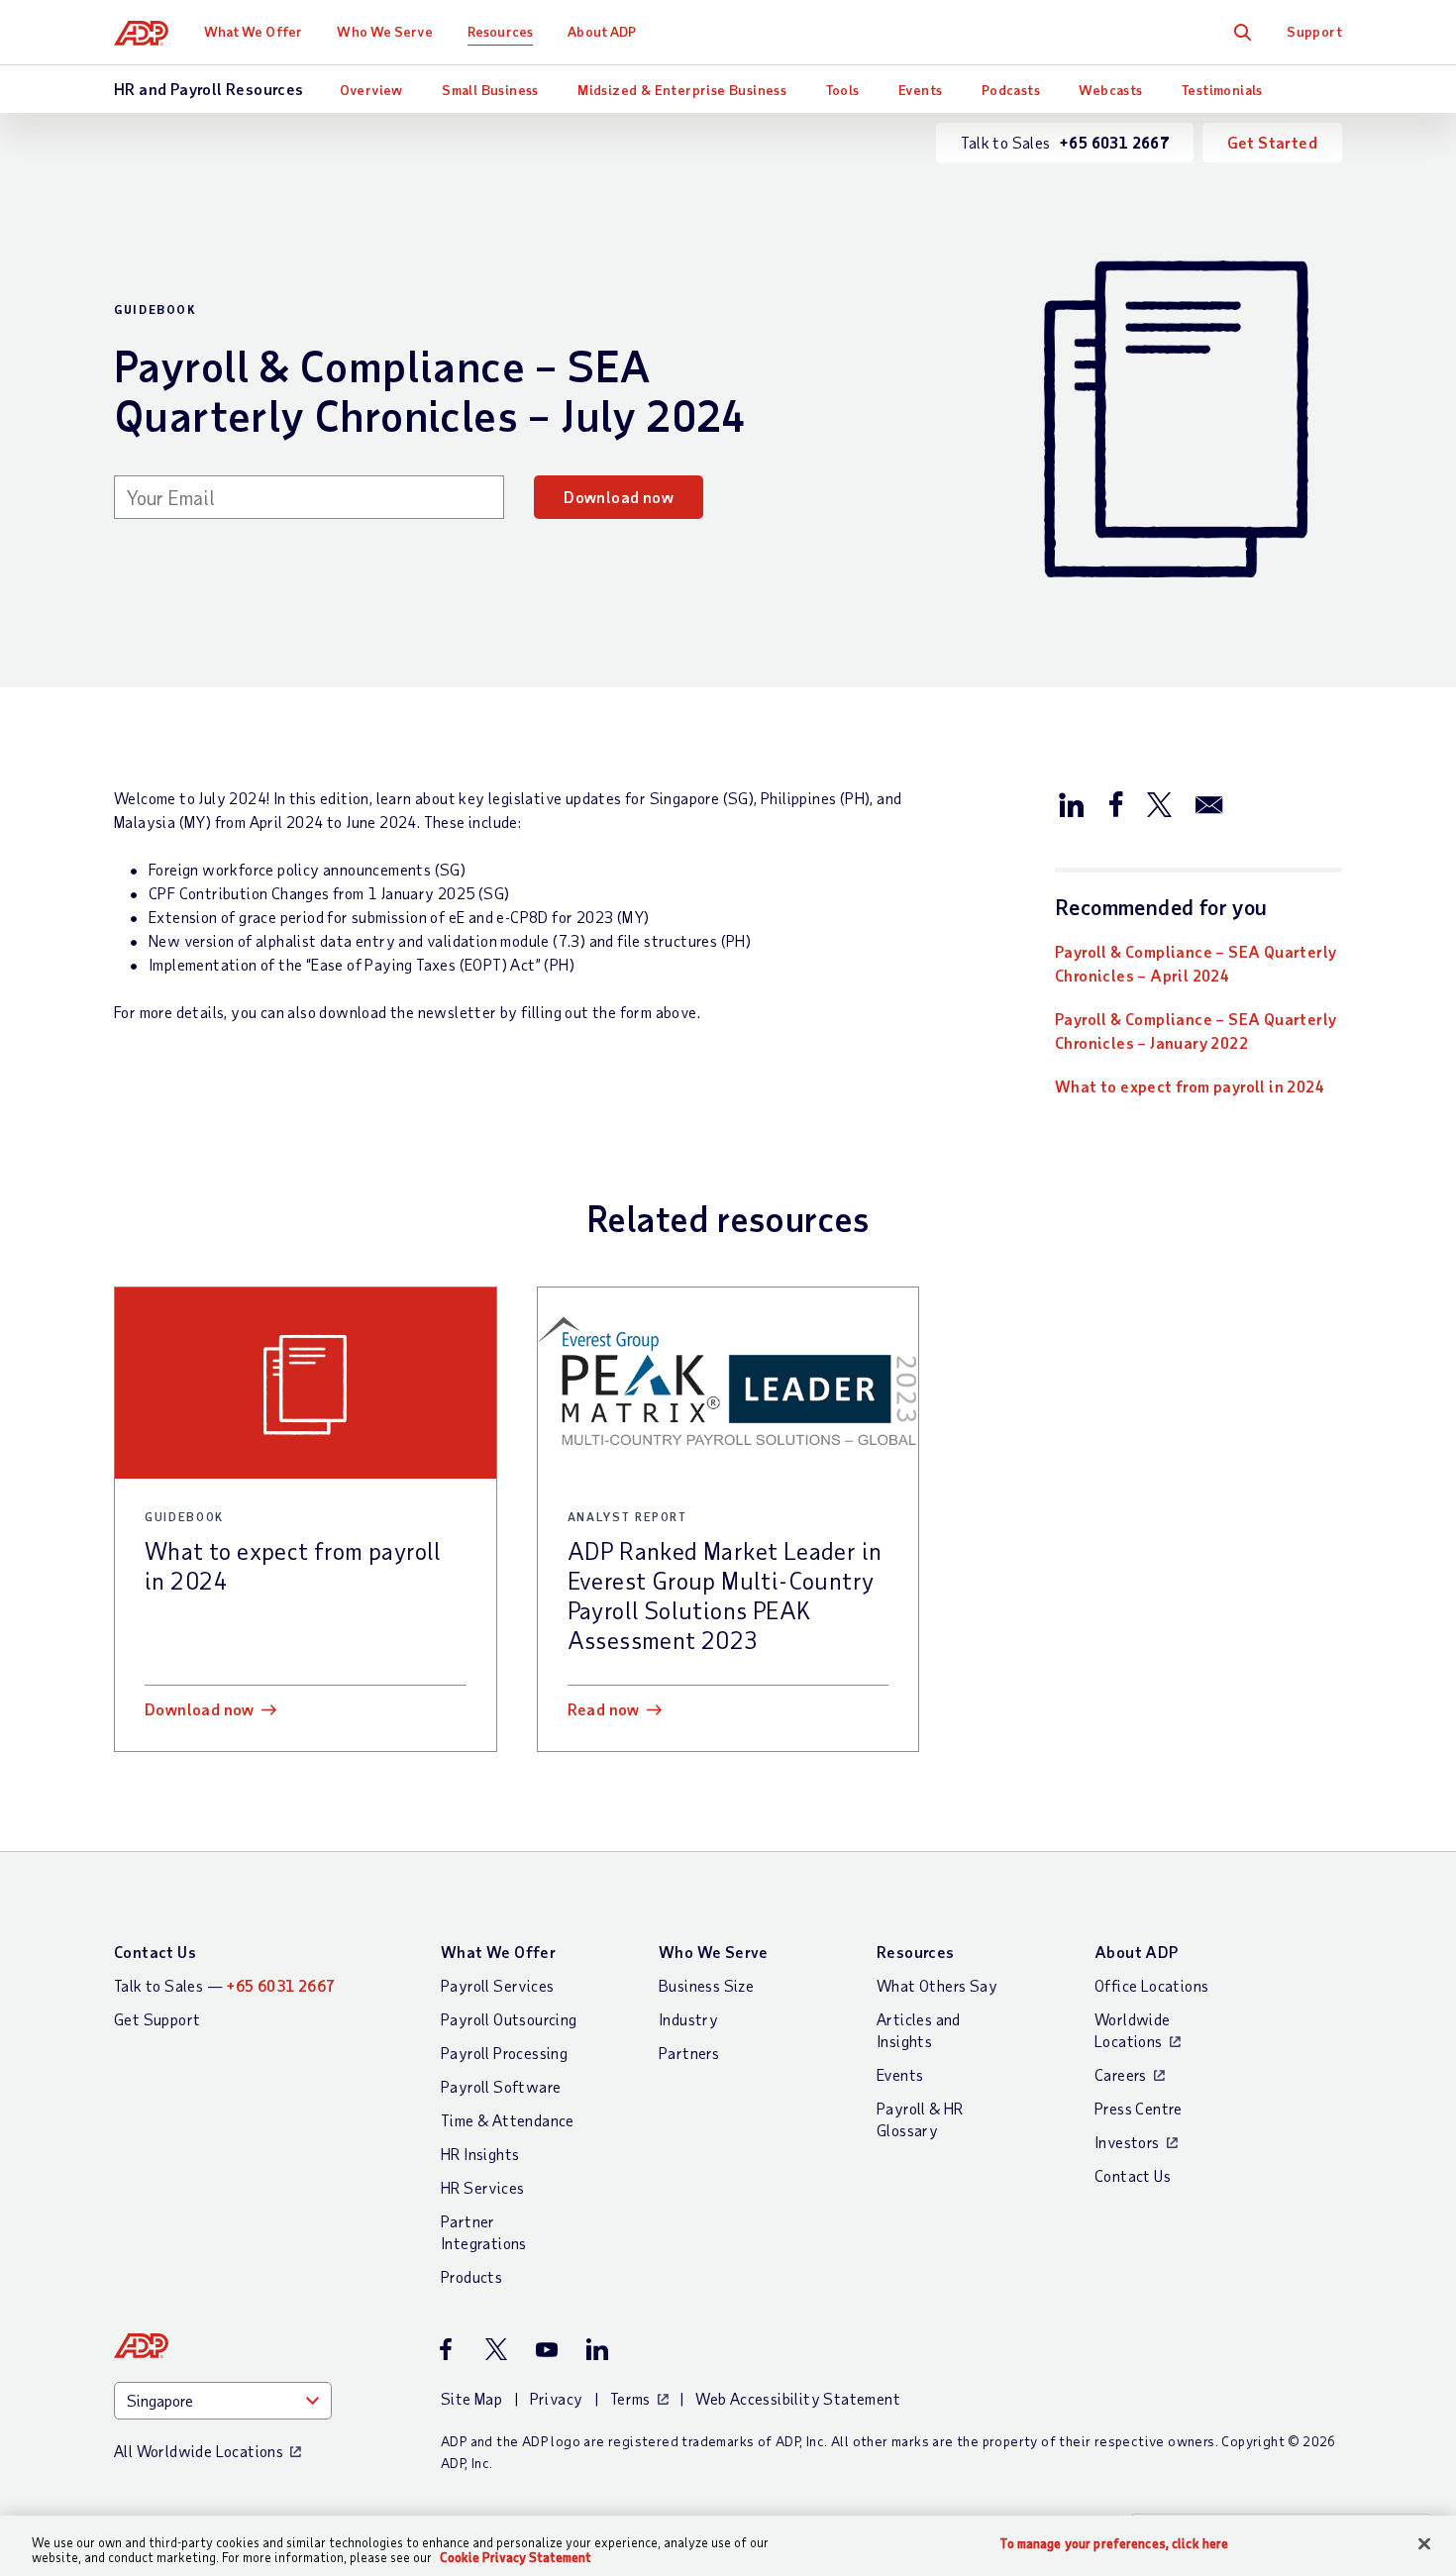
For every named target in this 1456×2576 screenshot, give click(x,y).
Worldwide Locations (1133, 2030)
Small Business (490, 90)
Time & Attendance (508, 2120)
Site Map (471, 2398)
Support (1314, 31)
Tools (843, 90)
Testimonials (1222, 90)
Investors (1127, 2142)
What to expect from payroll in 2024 (1190, 1086)
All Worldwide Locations (199, 2451)
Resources (500, 31)
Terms (630, 2398)
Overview (371, 90)
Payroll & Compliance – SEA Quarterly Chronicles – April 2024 (1196, 963)
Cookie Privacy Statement (516, 2557)
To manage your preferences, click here (1114, 2544)
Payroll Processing (504, 2053)
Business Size (706, 1985)
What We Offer (253, 31)
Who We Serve (384, 31)
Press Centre (1139, 2108)
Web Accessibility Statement (798, 2398)
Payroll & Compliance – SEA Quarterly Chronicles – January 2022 (1196, 1030)
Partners (689, 2053)
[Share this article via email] (1209, 803)
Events (920, 90)
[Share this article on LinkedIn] (1072, 803)
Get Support (157, 2019)
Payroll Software (501, 2086)
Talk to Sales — (225, 1985)
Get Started (1272, 142)
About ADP (602, 31)
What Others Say (937, 1985)
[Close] (1424, 2544)
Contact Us (155, 1952)
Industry (688, 2019)
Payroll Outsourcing (509, 2019)
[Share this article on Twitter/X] (1159, 803)
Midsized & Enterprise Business (682, 90)
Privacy (557, 2398)
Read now (604, 1709)
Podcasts (1011, 90)
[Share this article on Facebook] (1115, 803)
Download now (619, 497)
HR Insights (480, 2154)
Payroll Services (497, 1985)
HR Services (482, 2187)
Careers (1121, 2074)
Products (471, 2276)
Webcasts (1110, 90)
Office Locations (1151, 1985)
